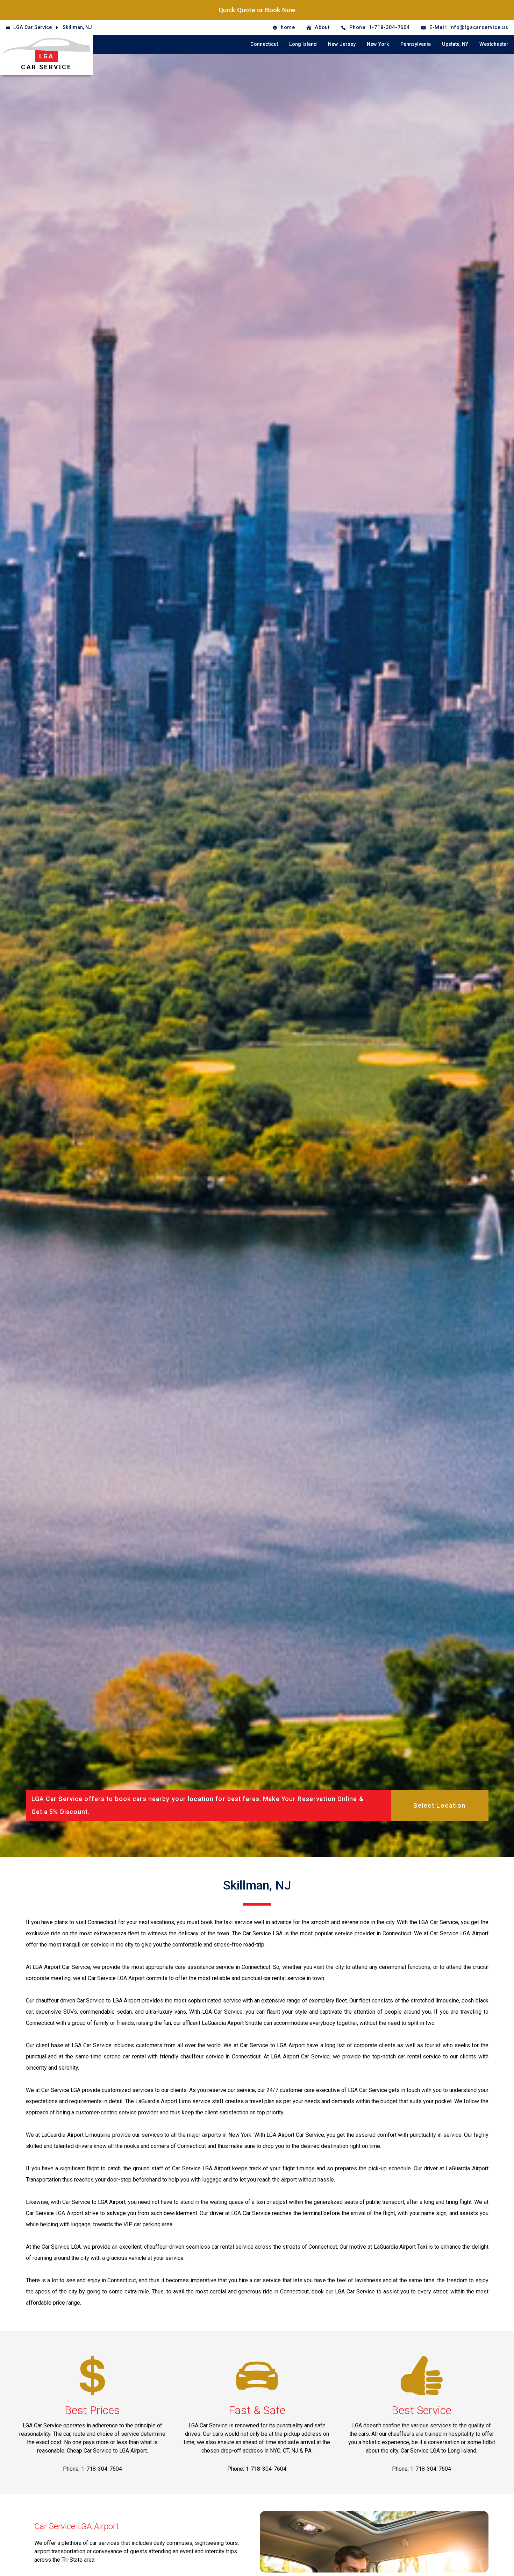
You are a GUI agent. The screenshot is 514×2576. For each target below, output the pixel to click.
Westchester (494, 44)
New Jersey (342, 44)
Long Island (303, 44)
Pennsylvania (416, 44)
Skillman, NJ (77, 27)
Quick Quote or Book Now (257, 10)
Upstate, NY (455, 44)
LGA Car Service (33, 27)
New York (378, 44)
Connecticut (264, 44)
